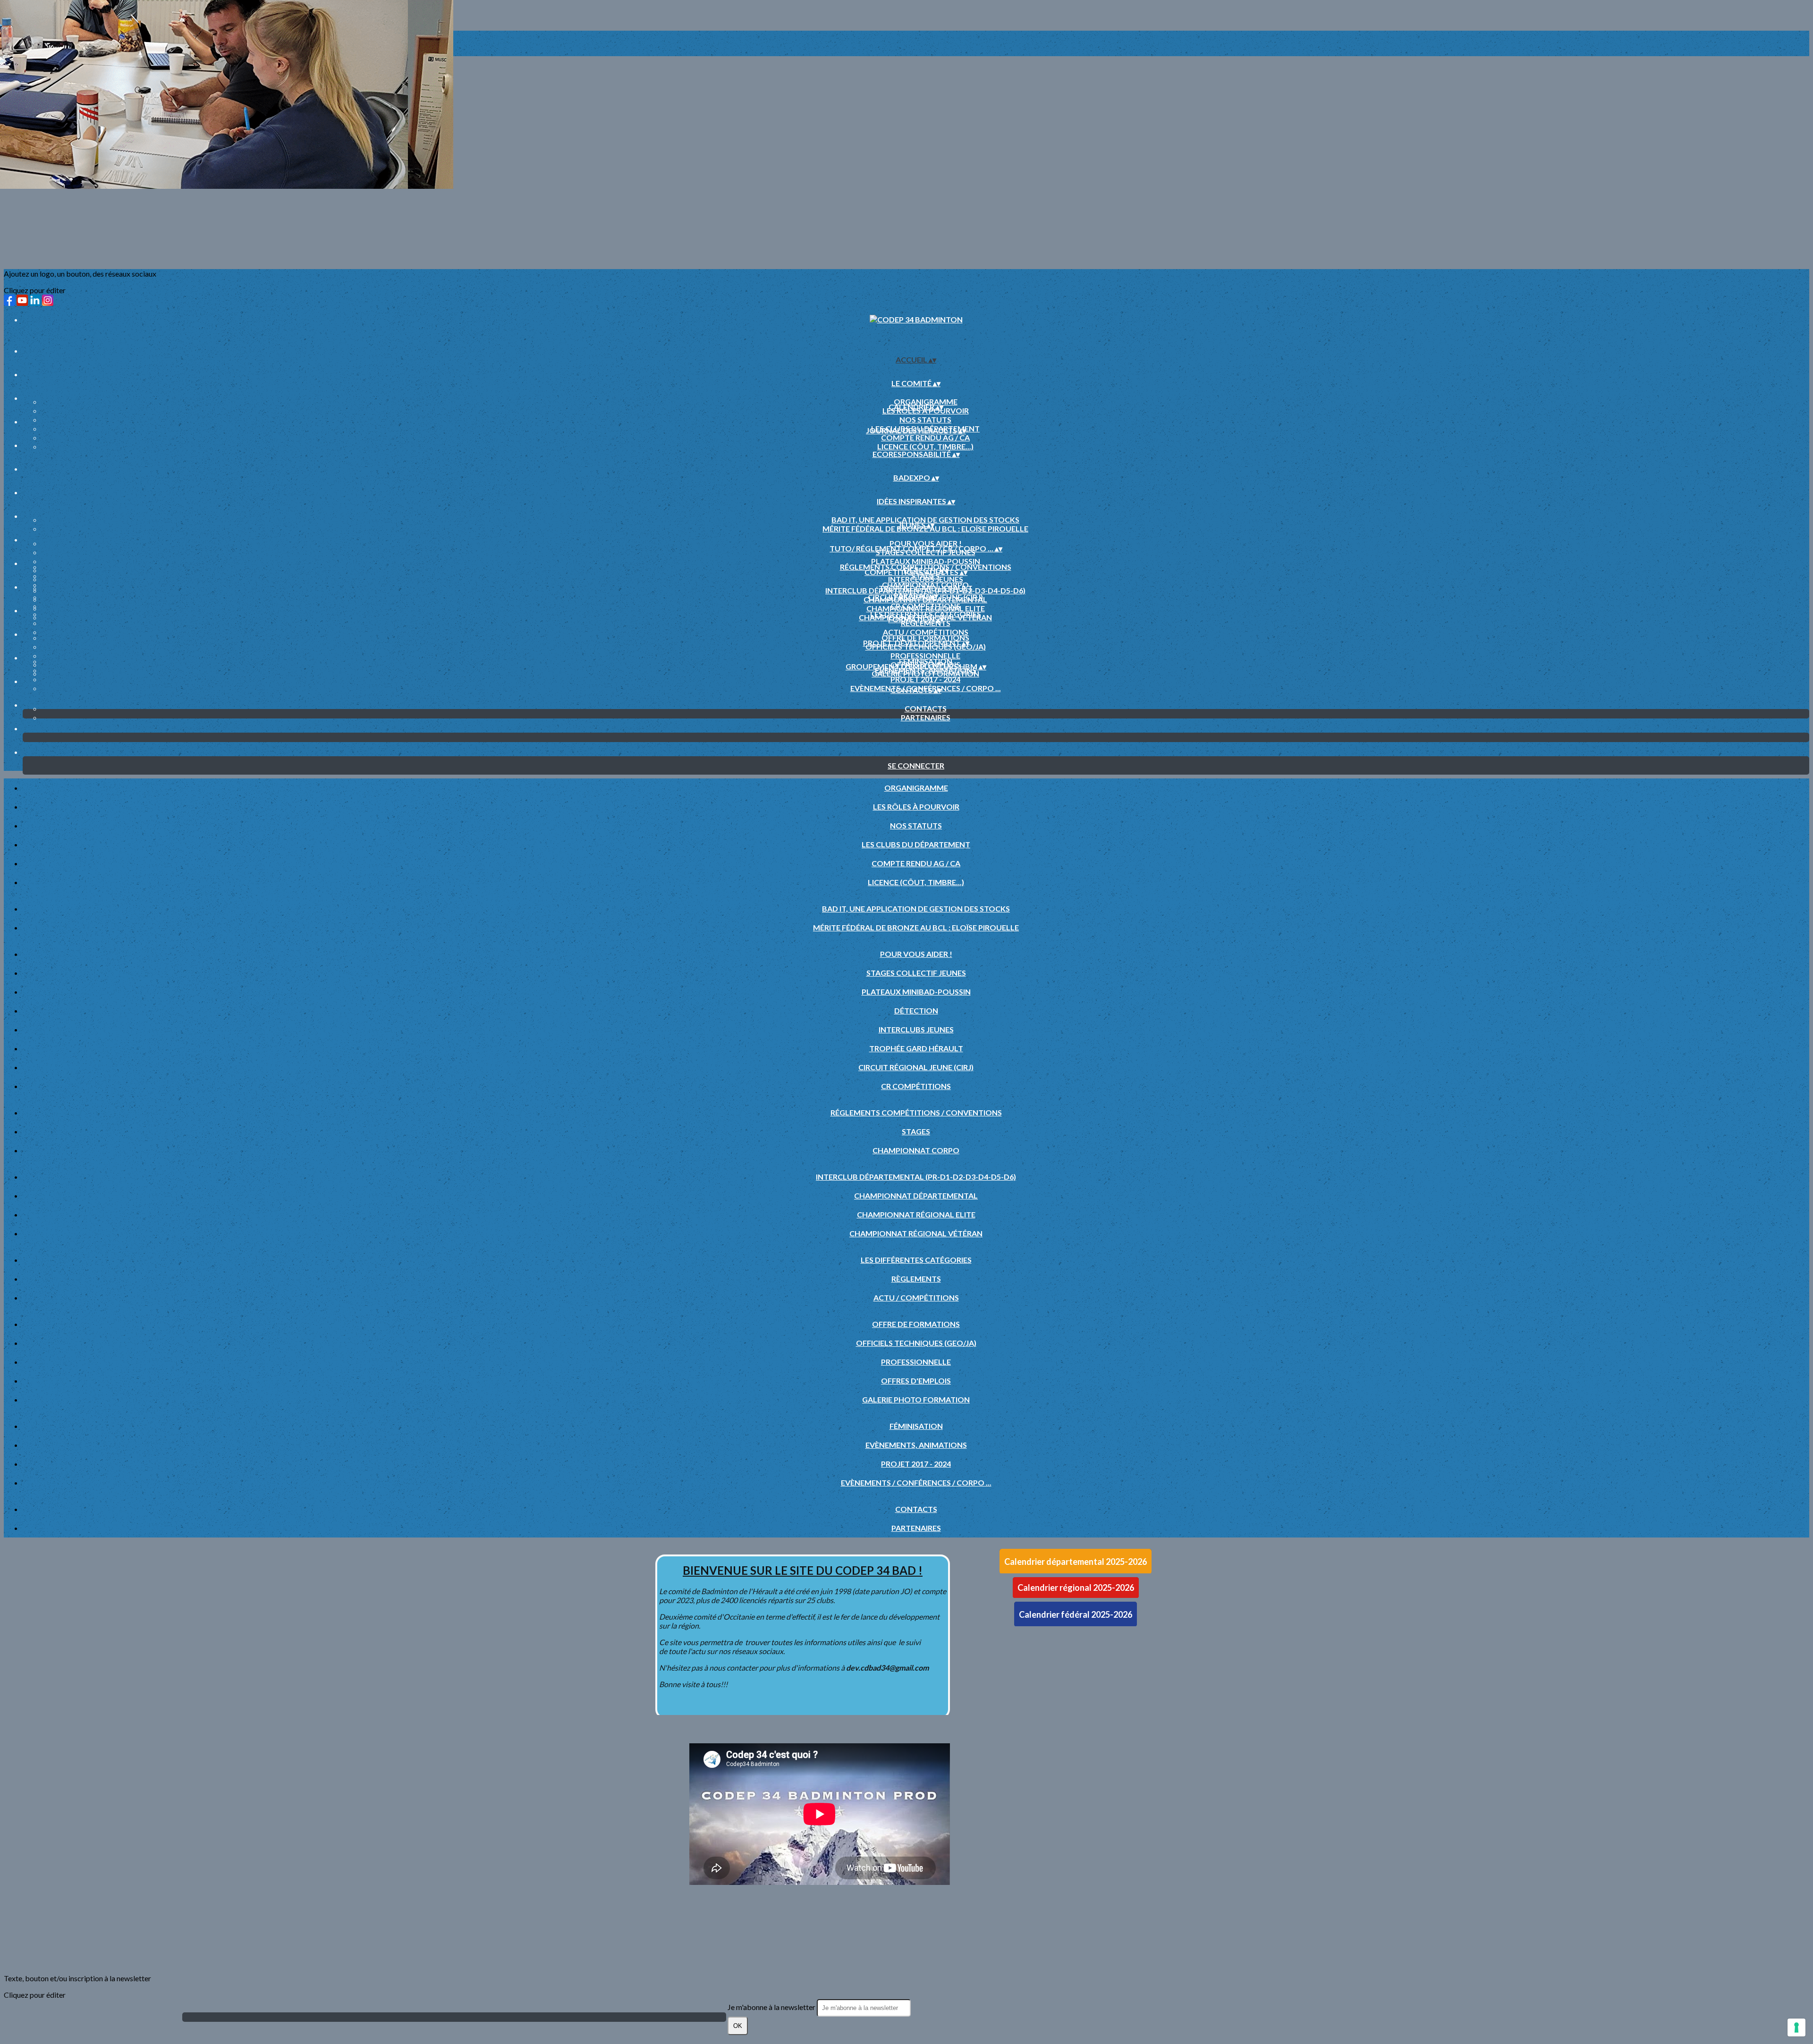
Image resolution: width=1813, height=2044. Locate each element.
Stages (916, 1131)
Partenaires (926, 717)
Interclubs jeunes (916, 1029)
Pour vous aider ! (926, 543)
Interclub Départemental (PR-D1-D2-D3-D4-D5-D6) (925, 590)
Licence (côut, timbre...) (925, 446)
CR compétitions (916, 1086)
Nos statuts (925, 419)
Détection (916, 1010)
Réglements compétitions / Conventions (926, 567)
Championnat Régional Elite (926, 608)
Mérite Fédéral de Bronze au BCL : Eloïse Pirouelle (916, 927)
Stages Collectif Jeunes (916, 973)
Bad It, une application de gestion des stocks (925, 519)
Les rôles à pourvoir (916, 807)
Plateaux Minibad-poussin (926, 561)
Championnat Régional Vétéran (916, 1233)
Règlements (916, 1279)
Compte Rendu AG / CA (925, 437)
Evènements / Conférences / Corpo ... (916, 1482)
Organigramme (926, 401)
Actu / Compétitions (926, 632)
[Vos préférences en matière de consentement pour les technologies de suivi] (1796, 2027)
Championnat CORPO (925, 585)
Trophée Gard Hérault (916, 1048)
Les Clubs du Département (916, 844)
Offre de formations (925, 638)
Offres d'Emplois (916, 1381)
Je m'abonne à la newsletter (772, 2007)
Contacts (926, 708)
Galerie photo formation (916, 1399)
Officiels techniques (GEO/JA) (916, 1343)
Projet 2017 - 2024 (925, 679)
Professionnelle (925, 655)
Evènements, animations (916, 1445)
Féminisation (926, 661)
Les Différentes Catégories (926, 614)
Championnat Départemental (916, 1195)
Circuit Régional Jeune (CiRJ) (916, 1067)
